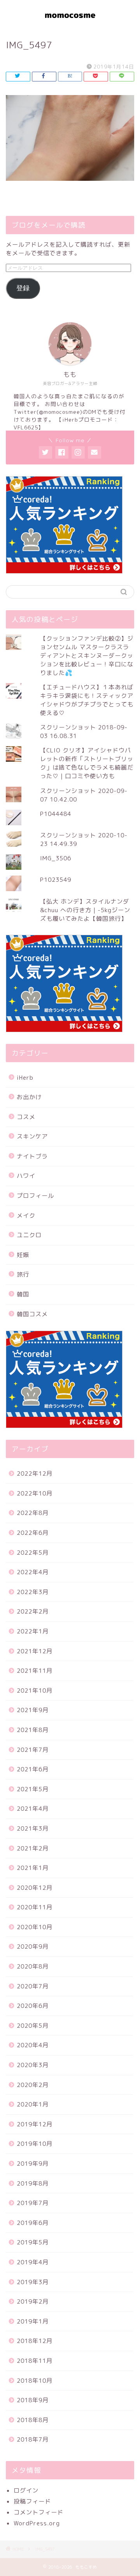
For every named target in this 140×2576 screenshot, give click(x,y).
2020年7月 (33, 1986)
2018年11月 (35, 2361)
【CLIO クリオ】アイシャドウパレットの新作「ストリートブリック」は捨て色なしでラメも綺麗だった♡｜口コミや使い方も (87, 763)
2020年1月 (33, 2104)
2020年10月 (35, 1927)
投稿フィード (32, 2501)
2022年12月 (35, 1473)
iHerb (25, 1078)
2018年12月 (35, 2341)
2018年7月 (33, 2439)
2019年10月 (35, 2144)
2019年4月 (33, 2262)
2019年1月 (33, 2321)
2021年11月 (35, 1671)
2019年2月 (33, 2301)
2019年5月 (33, 2242)
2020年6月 (33, 2006)
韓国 (23, 1294)
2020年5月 (33, 2026)
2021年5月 (33, 1789)
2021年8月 (33, 1730)
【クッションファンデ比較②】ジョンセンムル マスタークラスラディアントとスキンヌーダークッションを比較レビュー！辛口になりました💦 (87, 656)
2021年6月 (33, 1769)
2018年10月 (35, 2381)
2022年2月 (33, 1611)
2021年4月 (33, 1809)
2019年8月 (33, 2183)
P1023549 (56, 880)
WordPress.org (37, 2523)
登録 (23, 288)
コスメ (26, 1117)
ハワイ (26, 1176)
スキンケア (32, 1136)
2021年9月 (33, 1710)
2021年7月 (33, 1750)
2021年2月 (33, 1848)
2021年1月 (33, 1868)
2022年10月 (35, 1493)
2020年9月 (33, 1947)
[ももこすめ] (70, 23)
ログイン (26, 2490)
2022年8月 (33, 1513)
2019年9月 (33, 2164)
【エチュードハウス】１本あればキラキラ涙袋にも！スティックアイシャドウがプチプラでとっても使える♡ (87, 700)
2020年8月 (33, 1966)
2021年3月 (33, 1828)
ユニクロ (29, 1235)
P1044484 (56, 814)
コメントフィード (38, 2512)
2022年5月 (33, 1553)
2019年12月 (35, 2124)
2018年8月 (33, 2420)
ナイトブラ (32, 1156)
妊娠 (23, 1255)
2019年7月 (33, 2203)
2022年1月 (33, 1631)
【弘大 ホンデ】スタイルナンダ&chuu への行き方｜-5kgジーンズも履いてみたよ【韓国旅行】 (85, 910)
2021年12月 (35, 1651)
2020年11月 (35, 1907)
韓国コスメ (32, 1314)
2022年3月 (33, 1592)
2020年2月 (33, 2085)
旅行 (23, 1274)
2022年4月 (33, 1572)
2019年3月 (33, 2282)
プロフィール (35, 1196)
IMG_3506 (56, 858)
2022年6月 (33, 1533)
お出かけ (29, 1097)
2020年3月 (33, 2065)
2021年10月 (35, 1691)
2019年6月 (33, 2223)
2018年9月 (33, 2400)
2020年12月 (35, 1888)
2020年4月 (33, 2045)
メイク (26, 1216)
